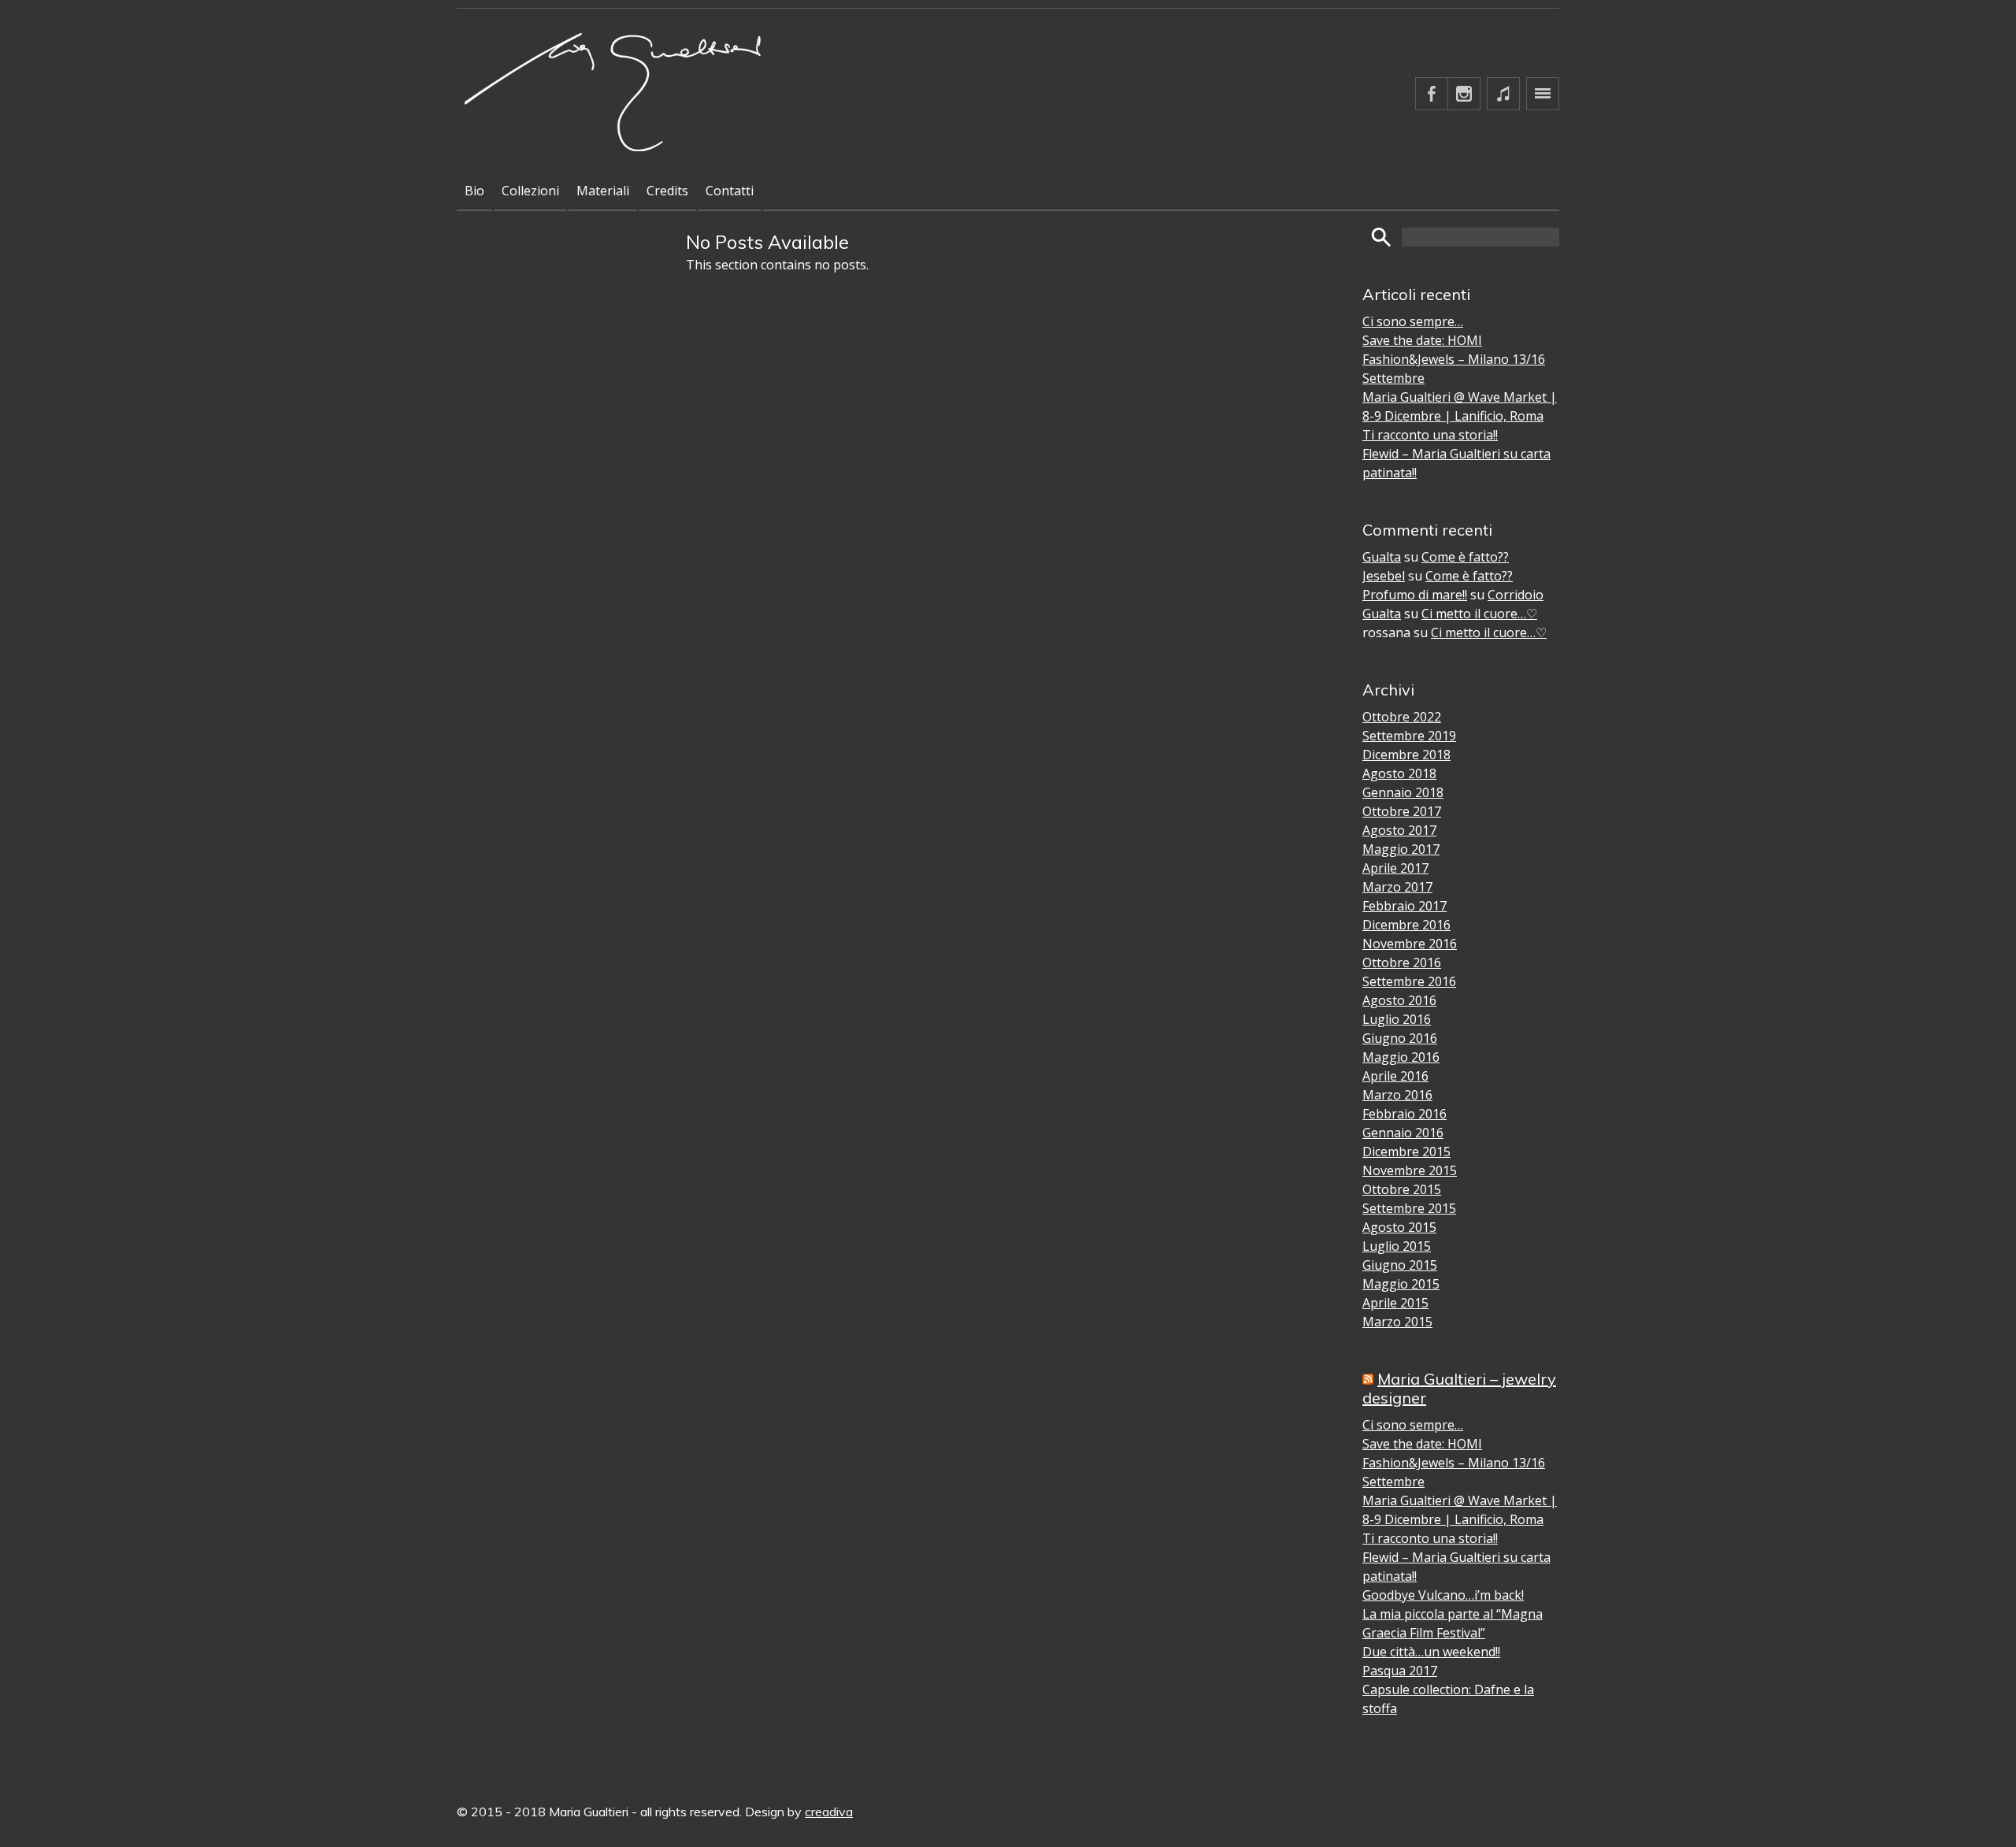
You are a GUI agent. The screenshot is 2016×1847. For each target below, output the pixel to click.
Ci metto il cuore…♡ (1479, 614)
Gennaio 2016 (1403, 1133)
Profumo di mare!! (1415, 595)
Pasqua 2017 (1400, 1671)
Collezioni (530, 191)
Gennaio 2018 (1403, 792)
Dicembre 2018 (1406, 755)
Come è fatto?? (1465, 557)
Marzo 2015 (1397, 1322)
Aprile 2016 (1395, 1076)
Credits (667, 191)
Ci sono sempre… (1413, 321)
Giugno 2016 (1400, 1038)
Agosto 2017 (1399, 830)
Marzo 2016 (1397, 1095)
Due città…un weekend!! (1431, 1652)
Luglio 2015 (1397, 1246)
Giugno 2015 (1400, 1265)
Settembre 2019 (1409, 736)
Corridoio (1516, 595)
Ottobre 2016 (1402, 962)
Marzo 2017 (1397, 887)
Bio (474, 191)
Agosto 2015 (1399, 1227)
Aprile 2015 (1395, 1303)
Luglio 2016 (1397, 1019)
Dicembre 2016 (1406, 925)
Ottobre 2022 (1402, 717)
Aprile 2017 (1395, 868)
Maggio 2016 (1401, 1057)
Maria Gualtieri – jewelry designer (1459, 1388)
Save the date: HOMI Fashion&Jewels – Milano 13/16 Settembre (1454, 359)
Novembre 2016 (1410, 944)
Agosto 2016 (1399, 1000)
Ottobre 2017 (1402, 811)
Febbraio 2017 (1405, 906)
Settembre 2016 (1409, 981)
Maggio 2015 (1401, 1284)
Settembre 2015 (1409, 1208)
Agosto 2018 (1399, 773)
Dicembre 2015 (1406, 1152)
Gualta (1382, 557)
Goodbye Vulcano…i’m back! (1443, 1595)
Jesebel (1384, 576)
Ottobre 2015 (1402, 1189)
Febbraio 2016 (1405, 1114)
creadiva (829, 1812)
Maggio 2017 (1401, 849)
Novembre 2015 (1410, 1170)
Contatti (730, 191)
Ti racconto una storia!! (1430, 435)
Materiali (603, 191)
